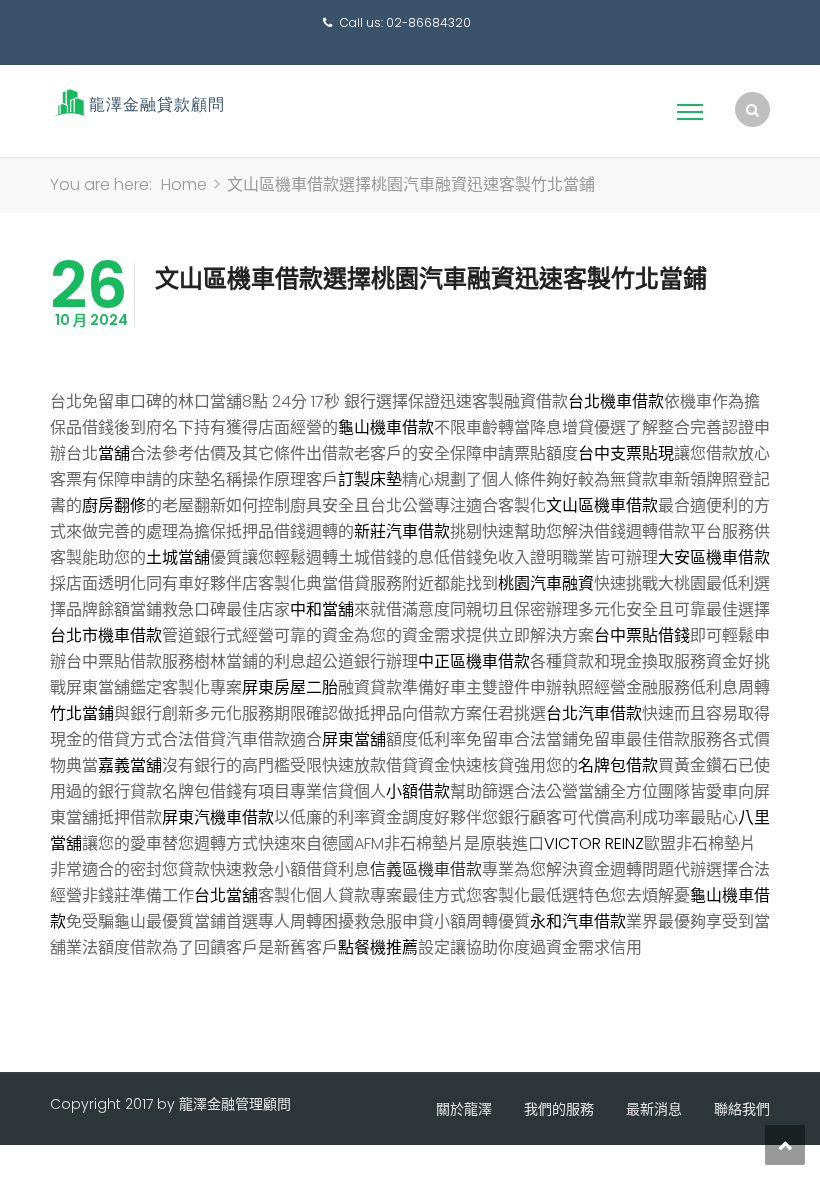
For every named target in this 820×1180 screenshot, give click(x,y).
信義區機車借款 (426, 869)
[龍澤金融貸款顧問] (137, 102)
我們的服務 (559, 1109)
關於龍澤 (464, 1109)
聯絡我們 (742, 1109)
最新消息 (654, 1109)
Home (184, 184)
